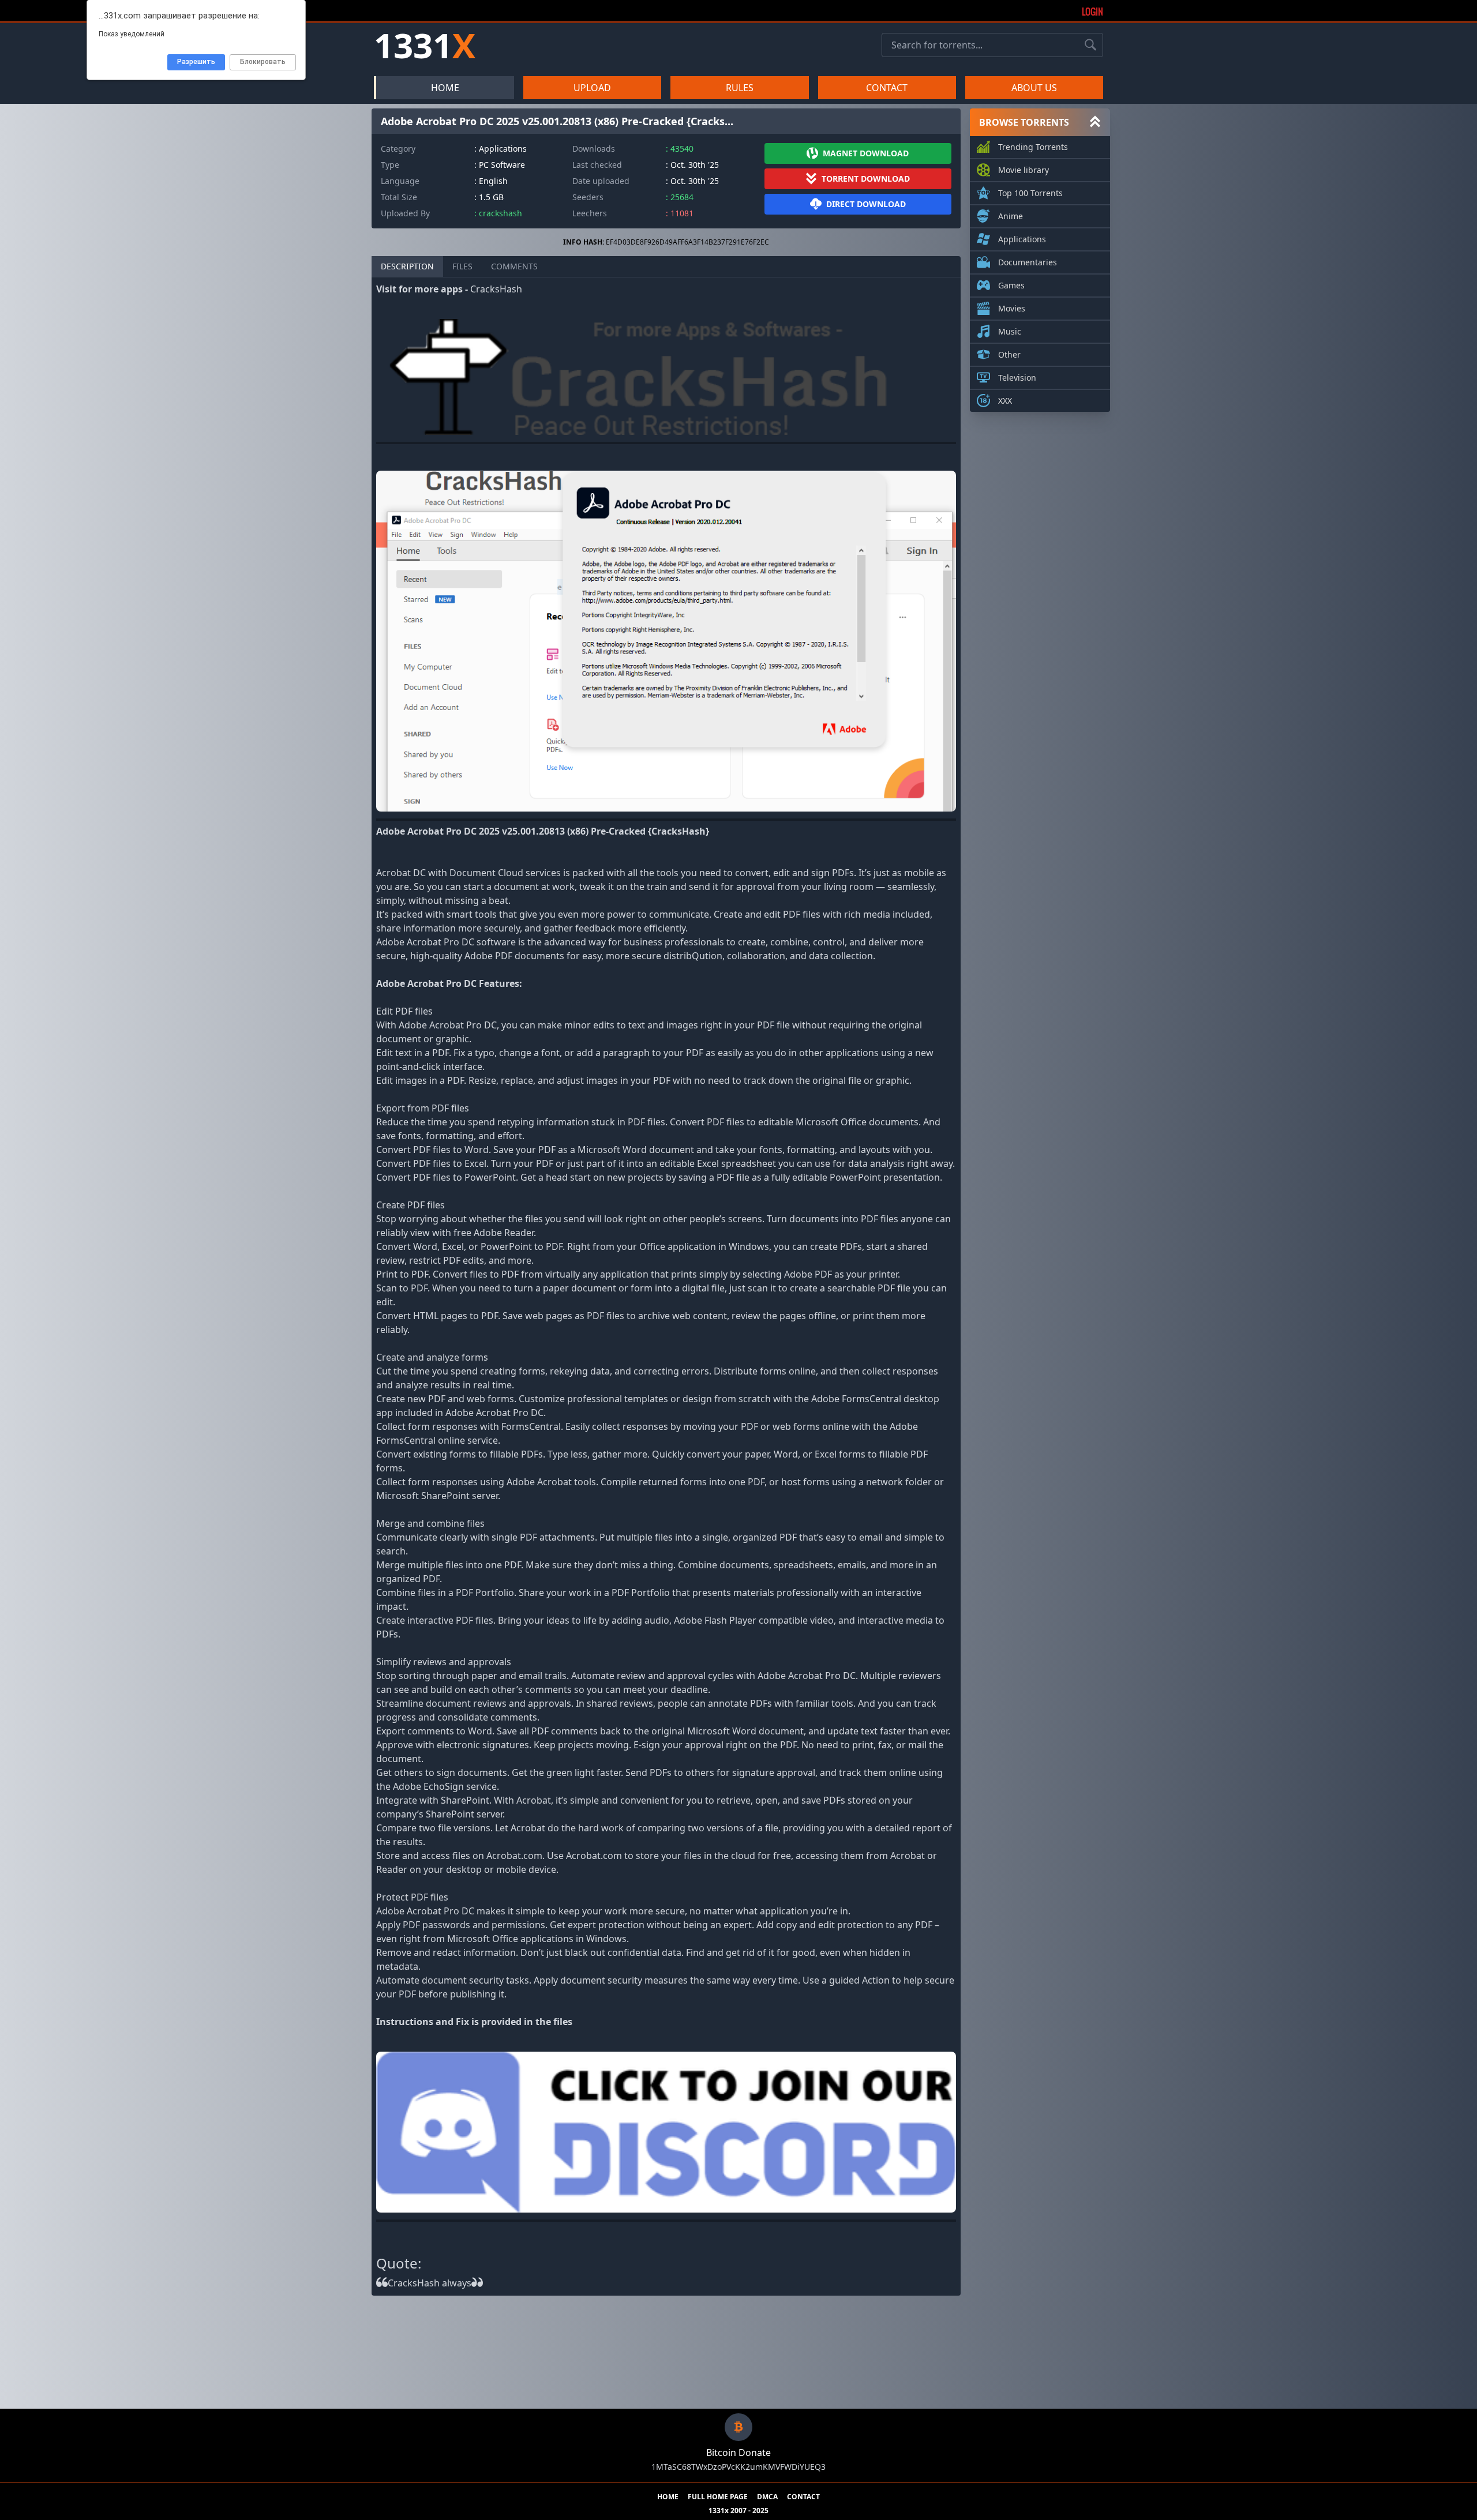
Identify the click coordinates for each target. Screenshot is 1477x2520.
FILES (462, 266)
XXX (1005, 401)
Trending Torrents (1033, 147)
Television (1017, 378)
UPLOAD (592, 88)
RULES (740, 88)
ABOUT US (1034, 88)
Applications (1022, 239)
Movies (1012, 308)
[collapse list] (1095, 122)
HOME (445, 88)
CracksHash (496, 289)
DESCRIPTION (407, 266)
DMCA (767, 2497)
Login (1092, 12)
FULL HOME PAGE (718, 2497)
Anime (1011, 216)
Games (1011, 285)
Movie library (1024, 170)
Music (1010, 331)
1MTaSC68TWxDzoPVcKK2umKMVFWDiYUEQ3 (738, 2467)
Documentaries (1028, 262)
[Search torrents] (1090, 45)
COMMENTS (514, 266)
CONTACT (887, 88)
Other (1009, 354)
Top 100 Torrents (1030, 193)
